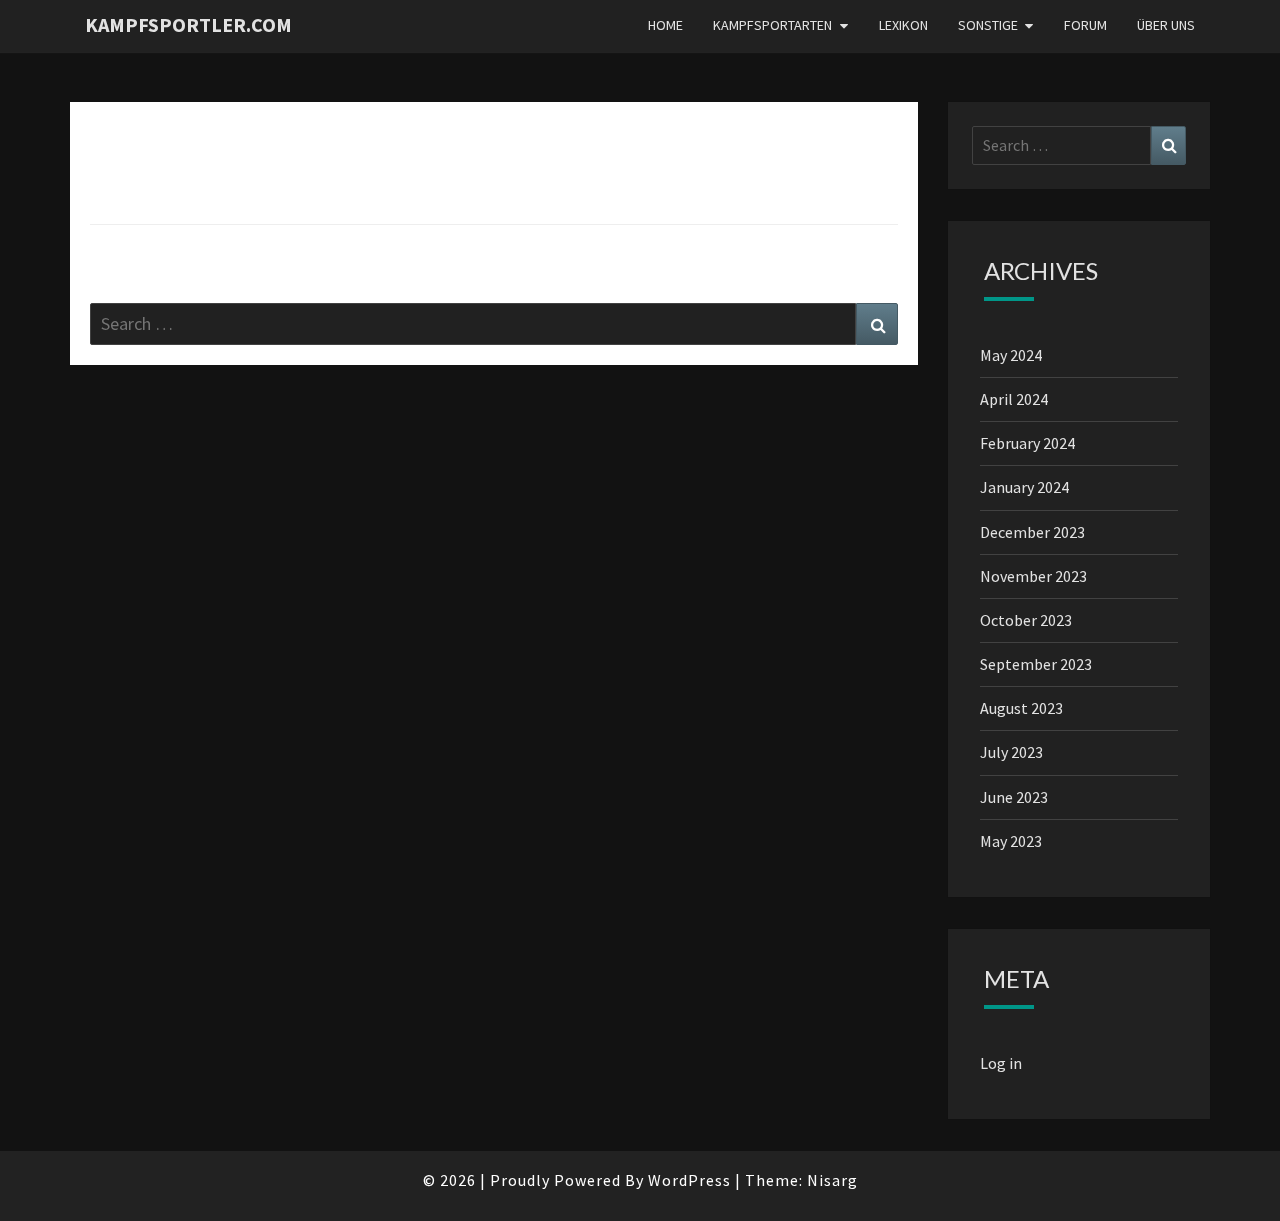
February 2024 (1027, 443)
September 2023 (1036, 664)
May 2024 (1011, 355)
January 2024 (1024, 487)
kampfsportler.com (188, 24)
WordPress (689, 1180)
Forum (1085, 25)
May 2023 (1011, 841)
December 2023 (1032, 532)
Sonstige (988, 25)
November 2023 (1033, 576)
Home (665, 25)
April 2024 (1014, 399)
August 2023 (1021, 708)
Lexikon (903, 25)
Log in (1001, 1063)
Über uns (1166, 25)
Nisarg (832, 1180)
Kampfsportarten (772, 25)
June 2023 (1014, 797)
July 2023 (1011, 752)
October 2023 (1026, 620)
